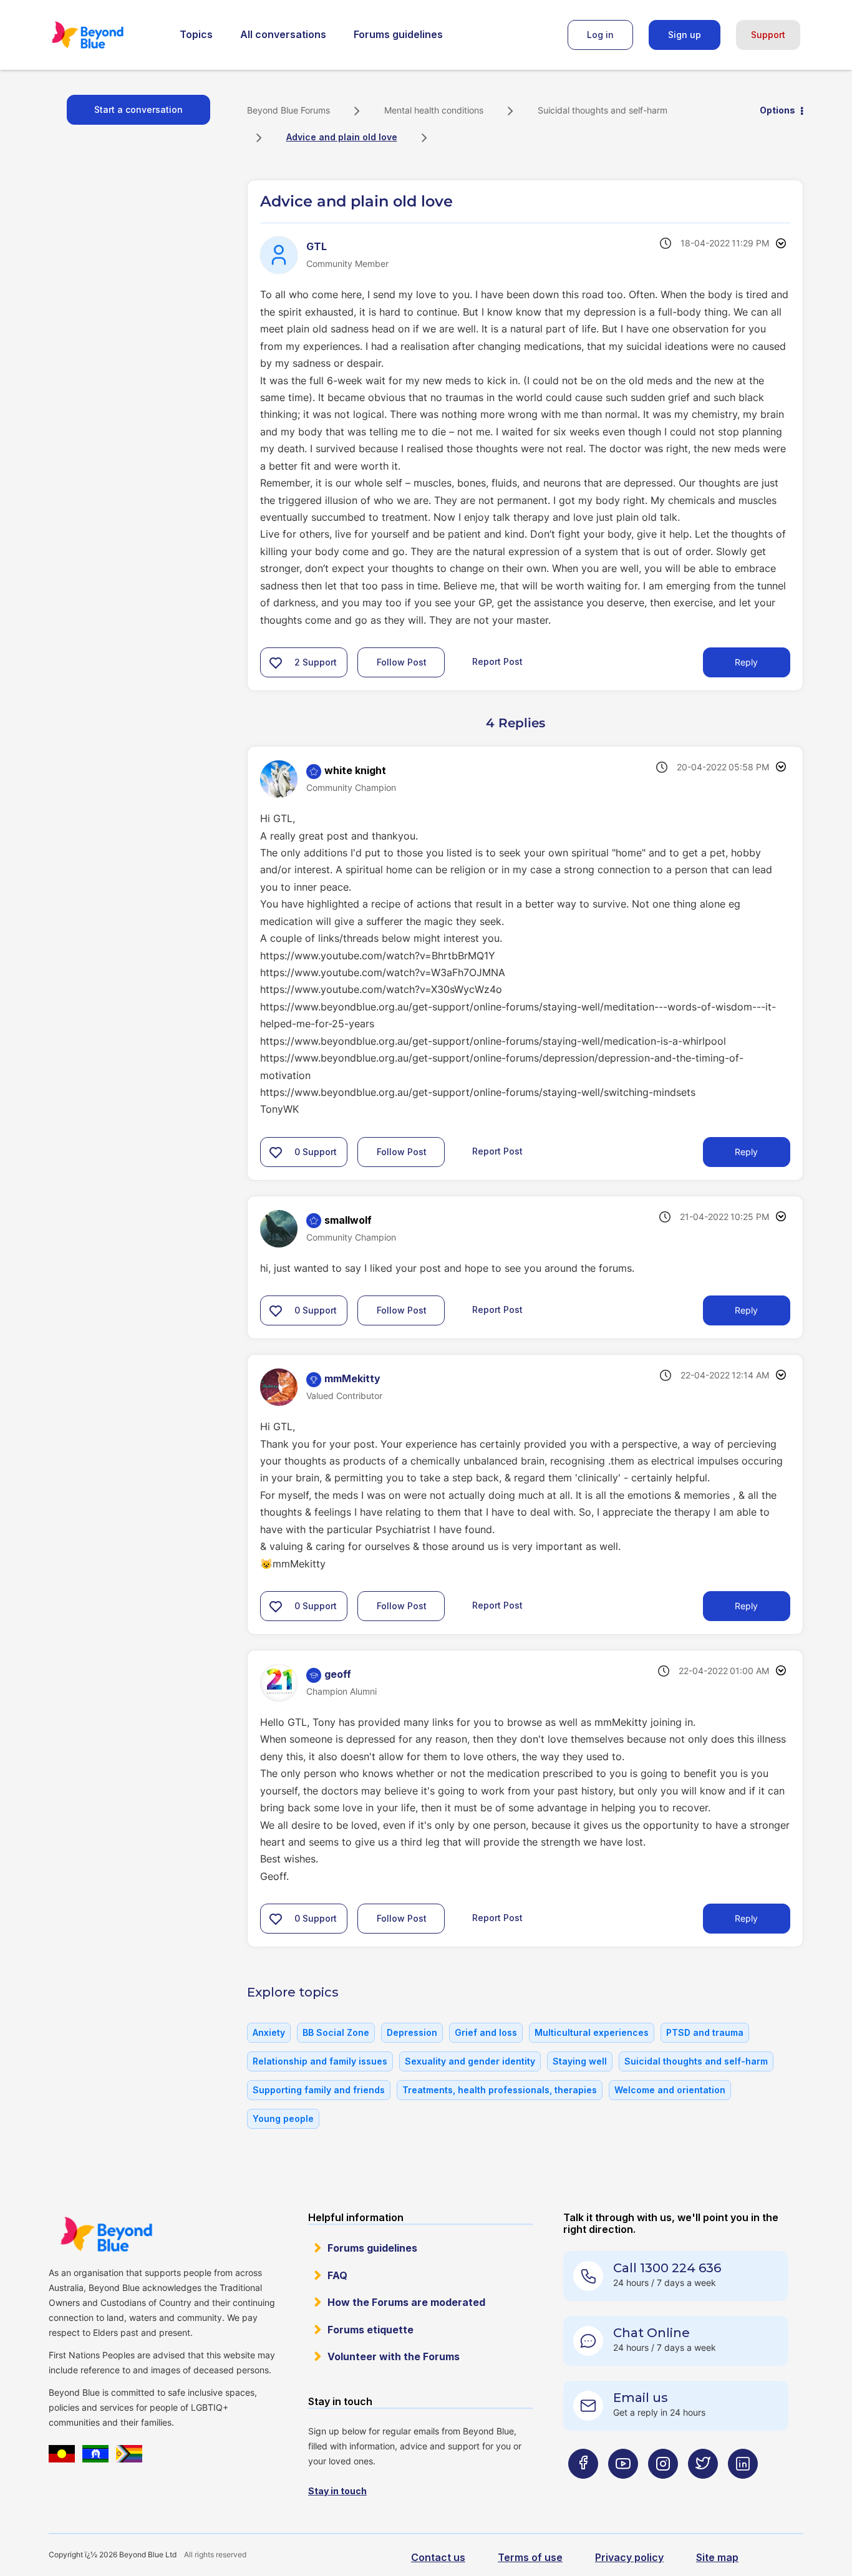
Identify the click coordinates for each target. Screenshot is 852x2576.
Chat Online (651, 2333)
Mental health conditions (434, 110)
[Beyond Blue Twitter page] (703, 2488)
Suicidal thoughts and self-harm (603, 110)
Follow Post (402, 662)
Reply (746, 662)
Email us (641, 2398)
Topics (196, 34)
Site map (717, 2557)
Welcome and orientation (670, 2090)
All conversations (283, 34)
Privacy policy (629, 2557)
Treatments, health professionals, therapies (500, 2090)
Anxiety (269, 2032)
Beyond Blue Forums (105, 35)
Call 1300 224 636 (667, 2268)
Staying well (580, 2061)
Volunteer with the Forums (394, 2356)
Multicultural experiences (592, 2032)
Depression (412, 2032)
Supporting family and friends (319, 2090)
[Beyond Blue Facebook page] (583, 2488)
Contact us (438, 2557)
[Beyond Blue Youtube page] (623, 2488)
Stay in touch (337, 2491)
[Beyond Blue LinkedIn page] (743, 2488)
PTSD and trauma (705, 2032)
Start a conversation (138, 109)
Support (768, 35)
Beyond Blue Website (106, 2234)
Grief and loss (486, 2032)
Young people (283, 2118)
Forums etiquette (370, 2330)
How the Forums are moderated (406, 2302)
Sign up (685, 35)
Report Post (497, 661)
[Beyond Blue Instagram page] (663, 2488)
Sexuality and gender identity (470, 2061)
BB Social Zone (336, 2032)
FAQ (337, 2275)
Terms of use (530, 2557)
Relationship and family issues (320, 2061)
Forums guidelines (398, 34)
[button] (276, 662)
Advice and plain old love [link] (342, 137)
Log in (600, 35)
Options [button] (777, 110)
